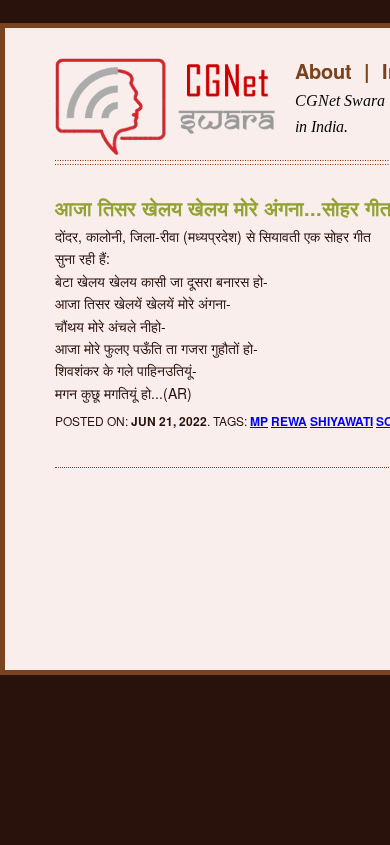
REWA (289, 421)
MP (259, 421)
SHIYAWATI (341, 421)
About (323, 70)
